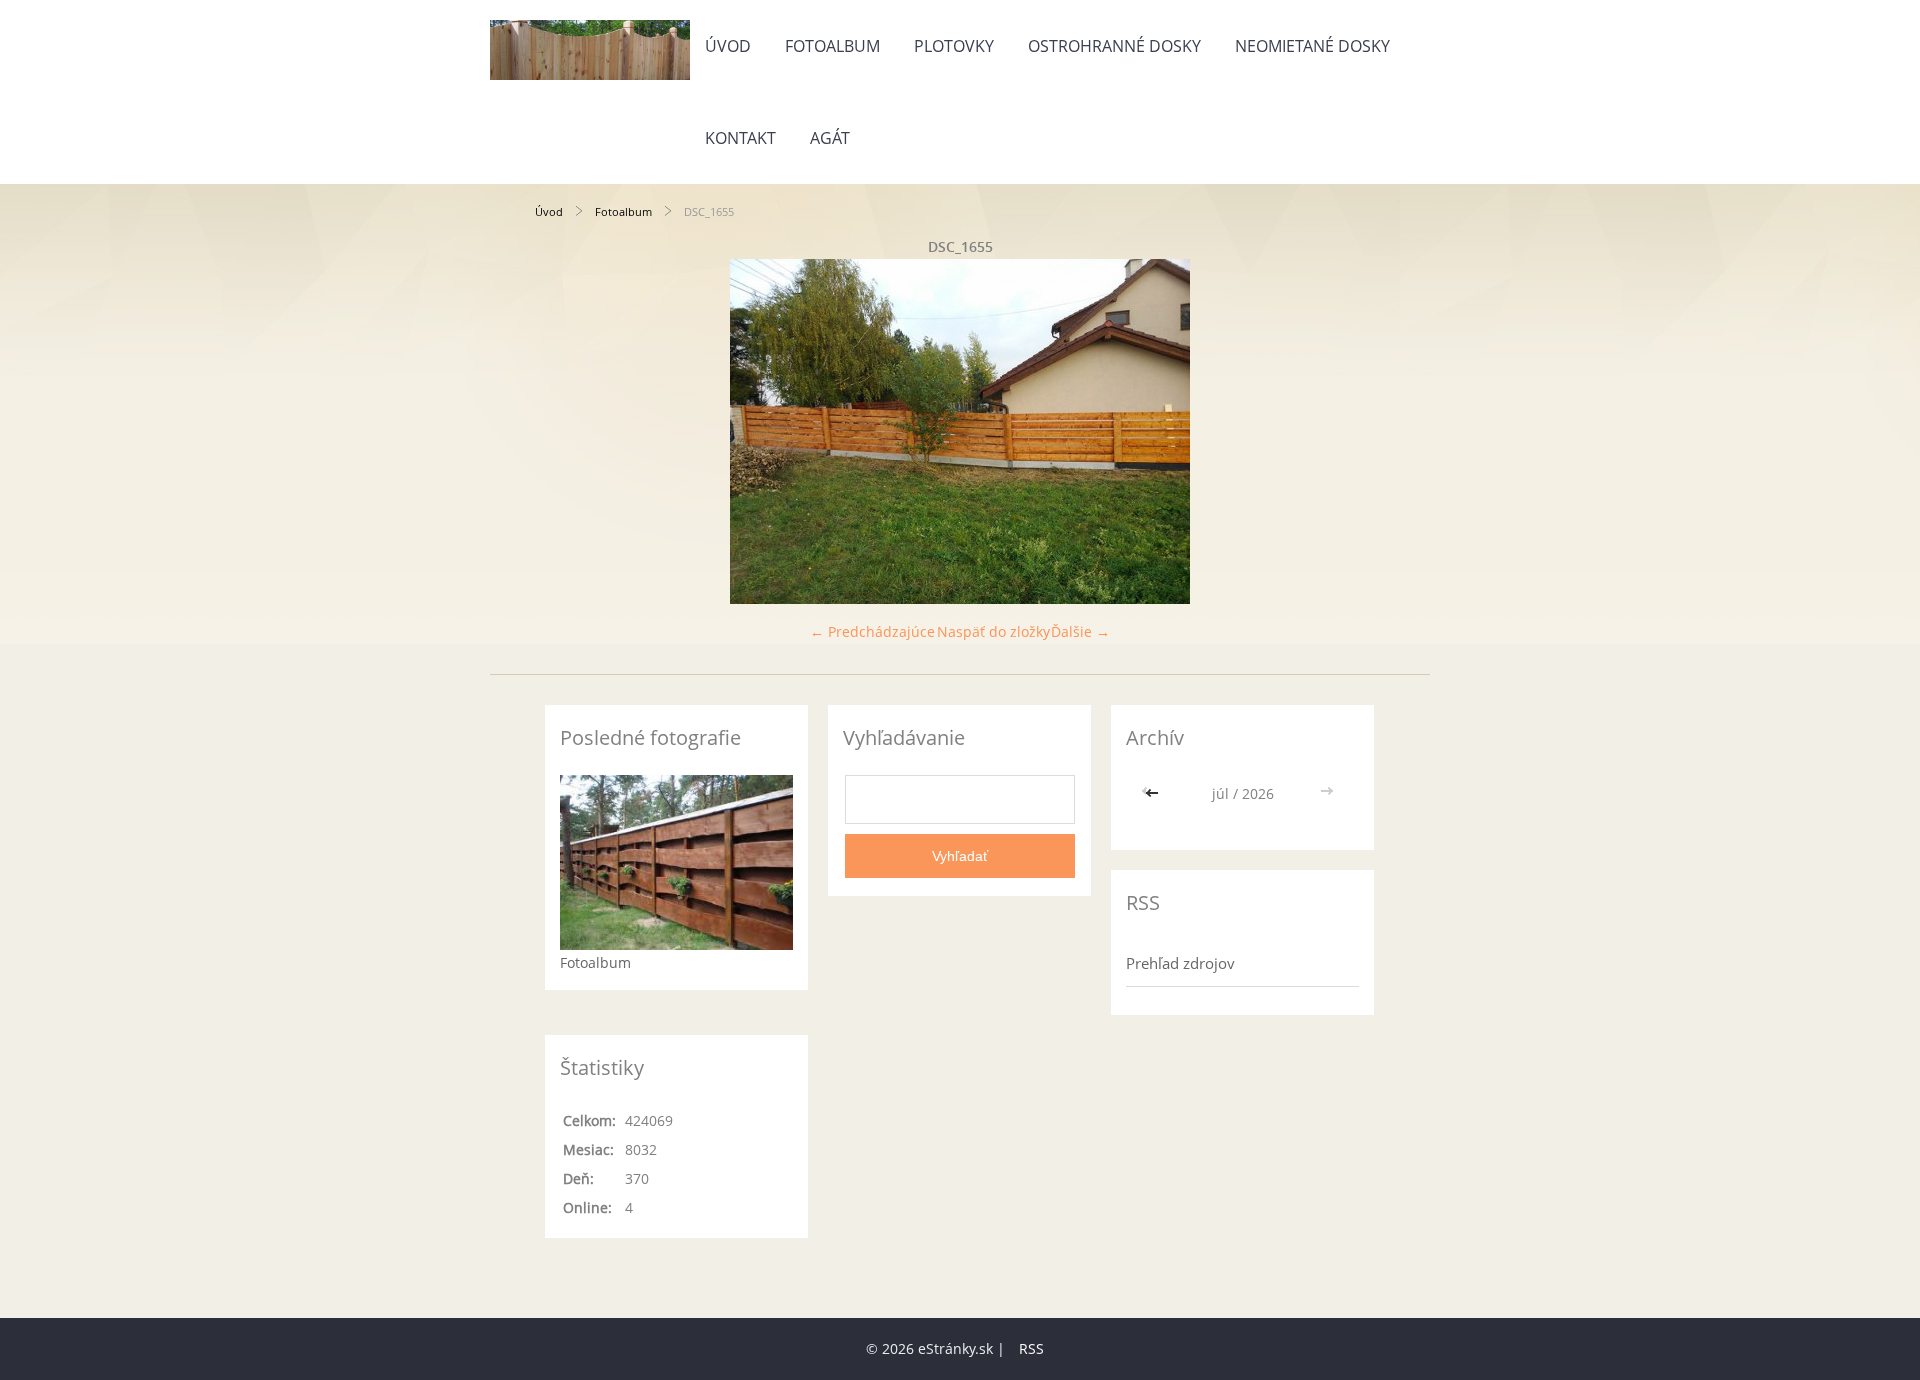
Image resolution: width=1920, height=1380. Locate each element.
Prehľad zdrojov (1180, 963)
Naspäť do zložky (993, 631)
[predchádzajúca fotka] (567, 431)
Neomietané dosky (1312, 46)
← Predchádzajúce (872, 631)
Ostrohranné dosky (1114, 46)
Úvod (728, 46)
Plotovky (954, 46)
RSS (1031, 1348)
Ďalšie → (1080, 631)
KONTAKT (740, 138)
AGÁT (830, 138)
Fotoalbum (832, 46)
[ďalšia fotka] (1352, 431)
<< (1154, 793)
